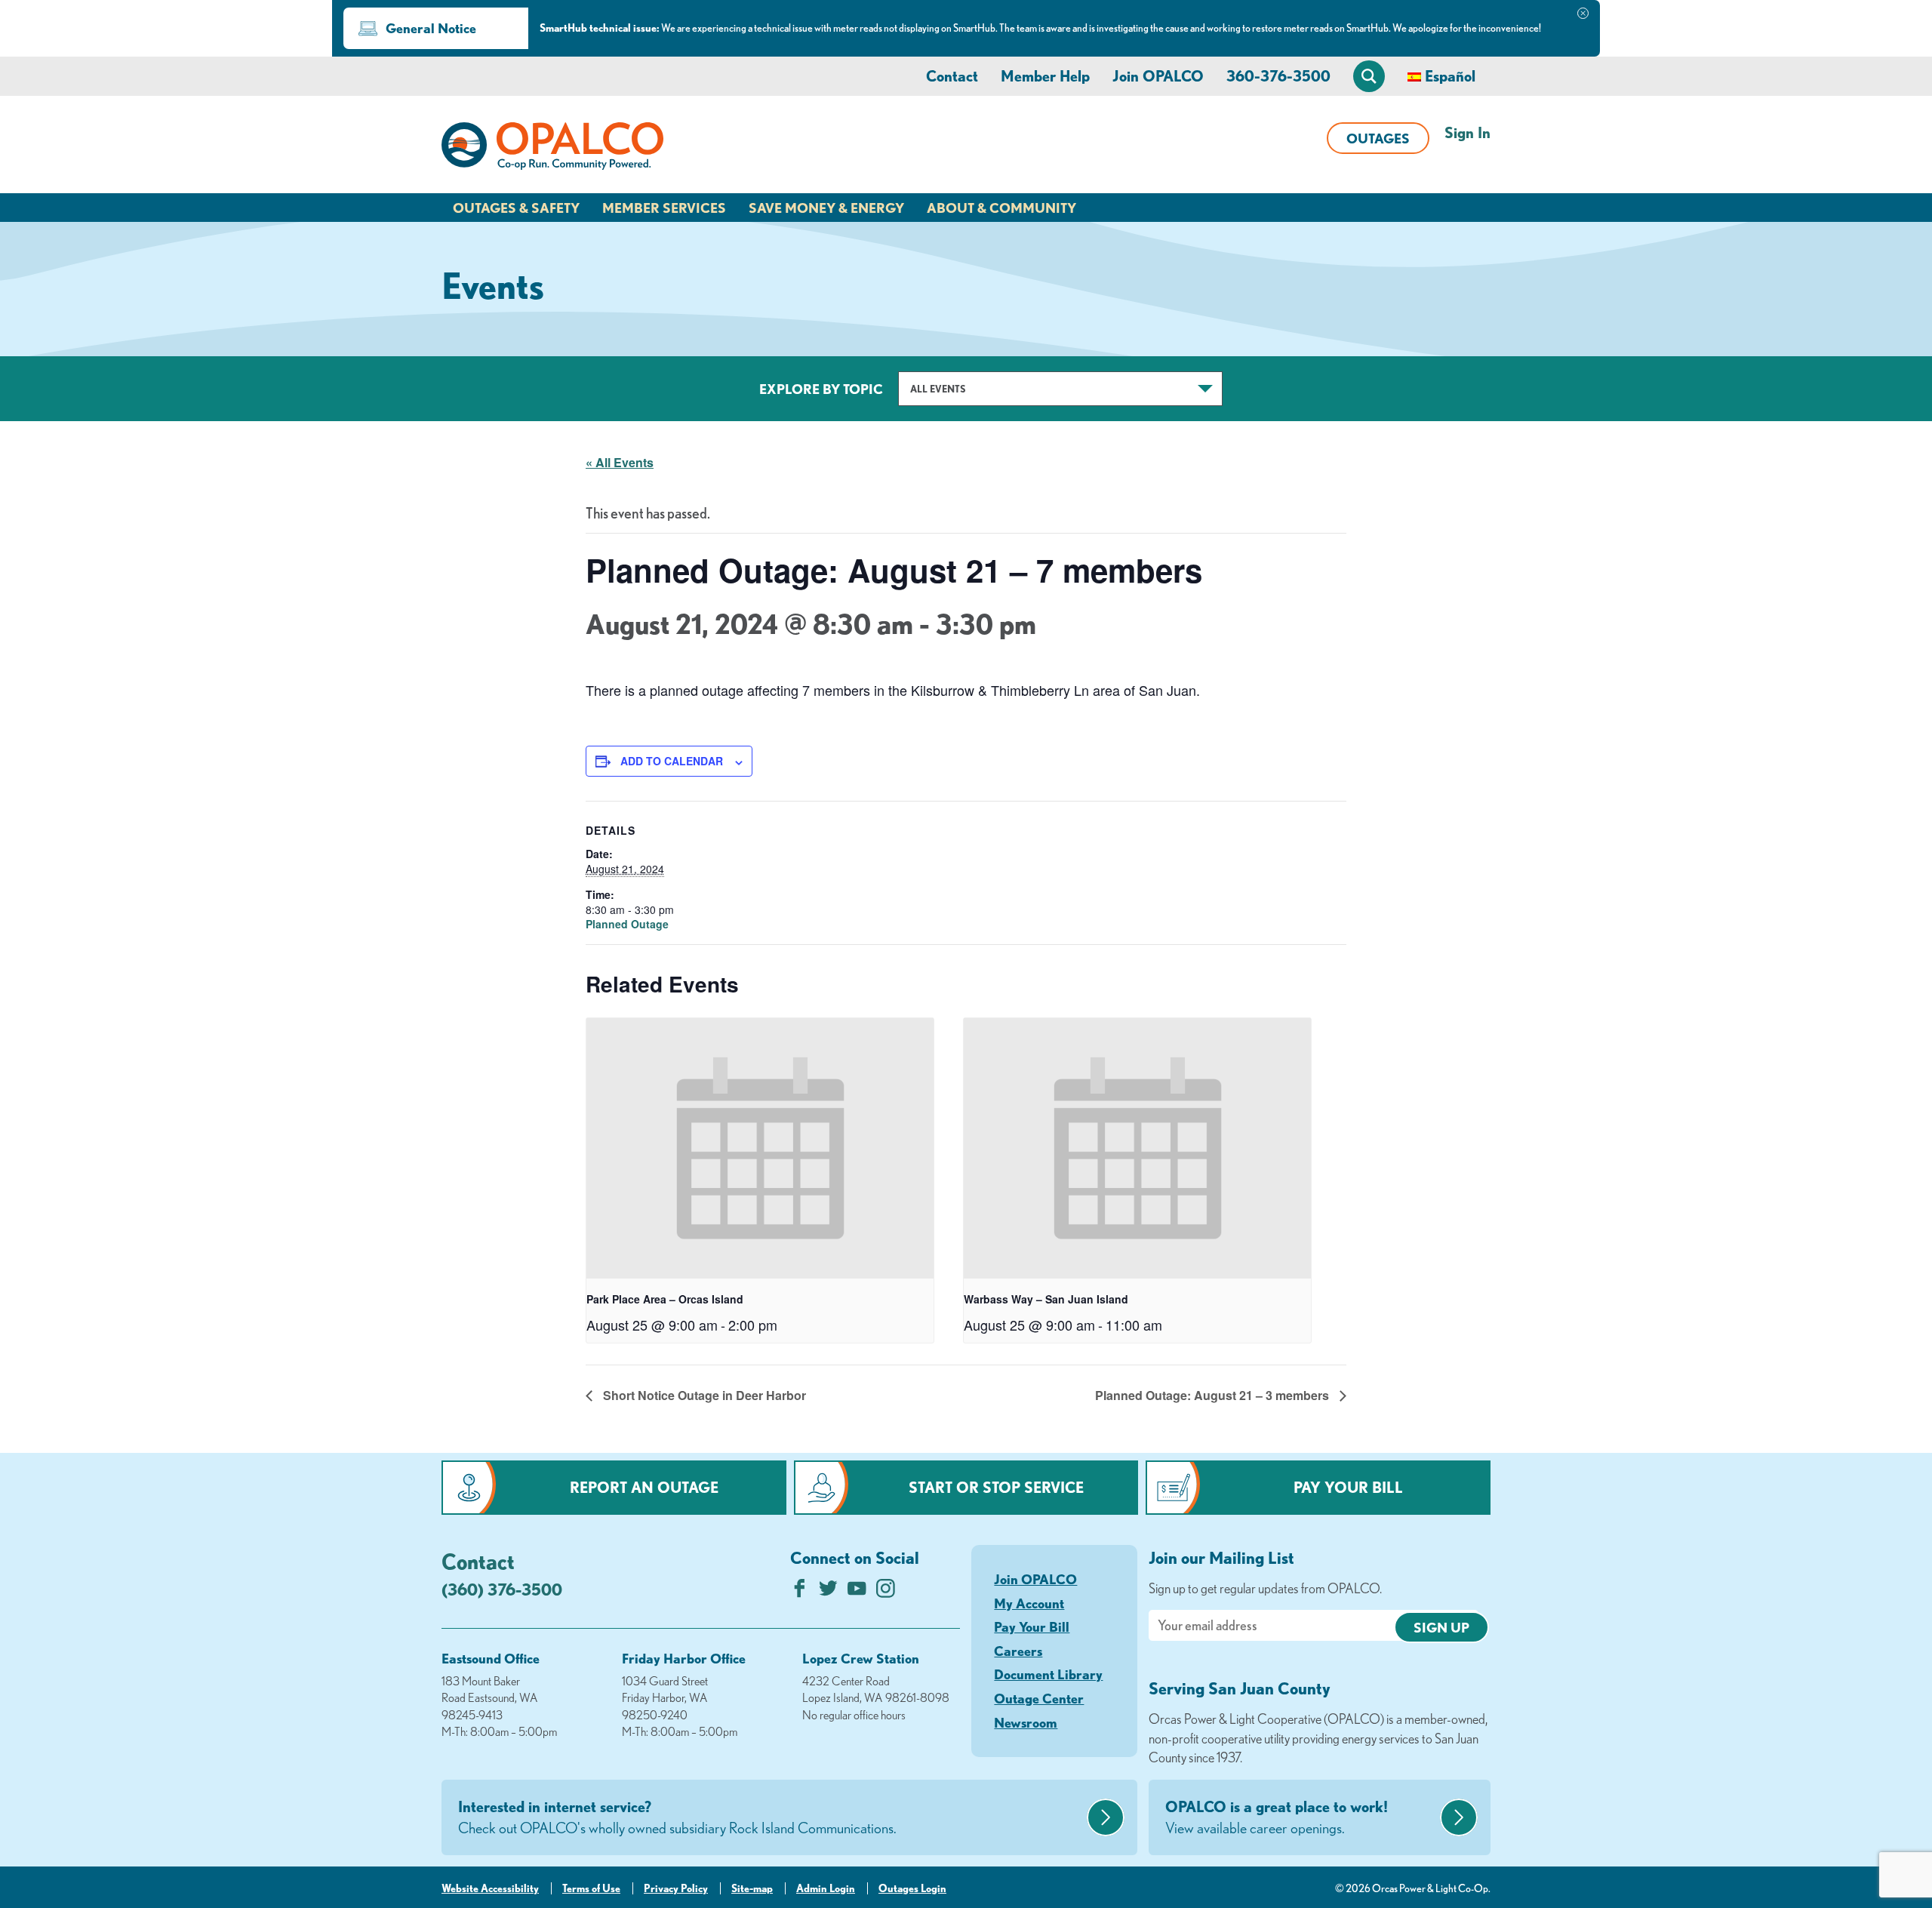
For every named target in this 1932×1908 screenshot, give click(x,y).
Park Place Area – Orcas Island (665, 1299)
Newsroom (1026, 1722)
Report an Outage (644, 1487)
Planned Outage (627, 924)
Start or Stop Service (996, 1487)
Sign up (1441, 1627)
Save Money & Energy (826, 208)
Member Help (1045, 76)
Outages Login (912, 1888)
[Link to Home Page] (552, 149)
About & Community (1001, 208)
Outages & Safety (516, 208)
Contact (952, 76)
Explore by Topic (821, 389)
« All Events (620, 462)
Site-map (752, 1888)
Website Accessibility (490, 1888)
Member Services (664, 208)
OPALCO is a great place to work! (1277, 1817)
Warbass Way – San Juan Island (1046, 1299)
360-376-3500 (1278, 76)
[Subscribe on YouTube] (857, 1592)
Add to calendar (672, 761)
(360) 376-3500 (502, 1589)
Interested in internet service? (677, 1817)
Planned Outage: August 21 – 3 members (1214, 1395)
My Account (1029, 1603)
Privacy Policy (676, 1888)
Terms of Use (591, 1888)
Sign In (1467, 132)
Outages (1378, 138)
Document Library (1048, 1674)
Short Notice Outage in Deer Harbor (703, 1395)
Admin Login (826, 1888)
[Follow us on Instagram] (886, 1592)
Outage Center (1039, 1698)
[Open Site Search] (1369, 76)
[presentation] (760, 1148)
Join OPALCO (1158, 76)
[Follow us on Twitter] (828, 1592)
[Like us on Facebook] (800, 1592)
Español (1450, 76)
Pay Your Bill (1348, 1487)
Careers (1018, 1651)
